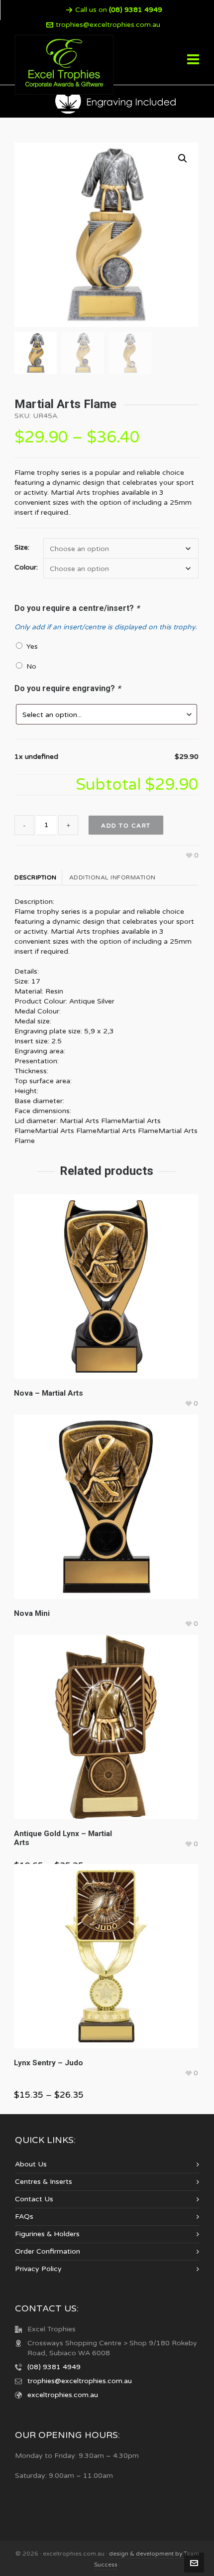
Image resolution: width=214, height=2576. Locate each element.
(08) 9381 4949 (54, 2367)
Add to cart (126, 826)
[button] (183, 158)
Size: (22, 548)
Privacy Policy (38, 2269)
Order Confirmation (48, 2251)
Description (36, 877)
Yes (30, 646)
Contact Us (34, 2199)
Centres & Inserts (44, 2182)
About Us (31, 2164)
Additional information (112, 877)
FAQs (24, 2217)
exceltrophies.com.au (63, 2395)
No (29, 666)
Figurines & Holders (47, 2234)
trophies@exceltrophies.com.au (108, 25)
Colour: (26, 568)
